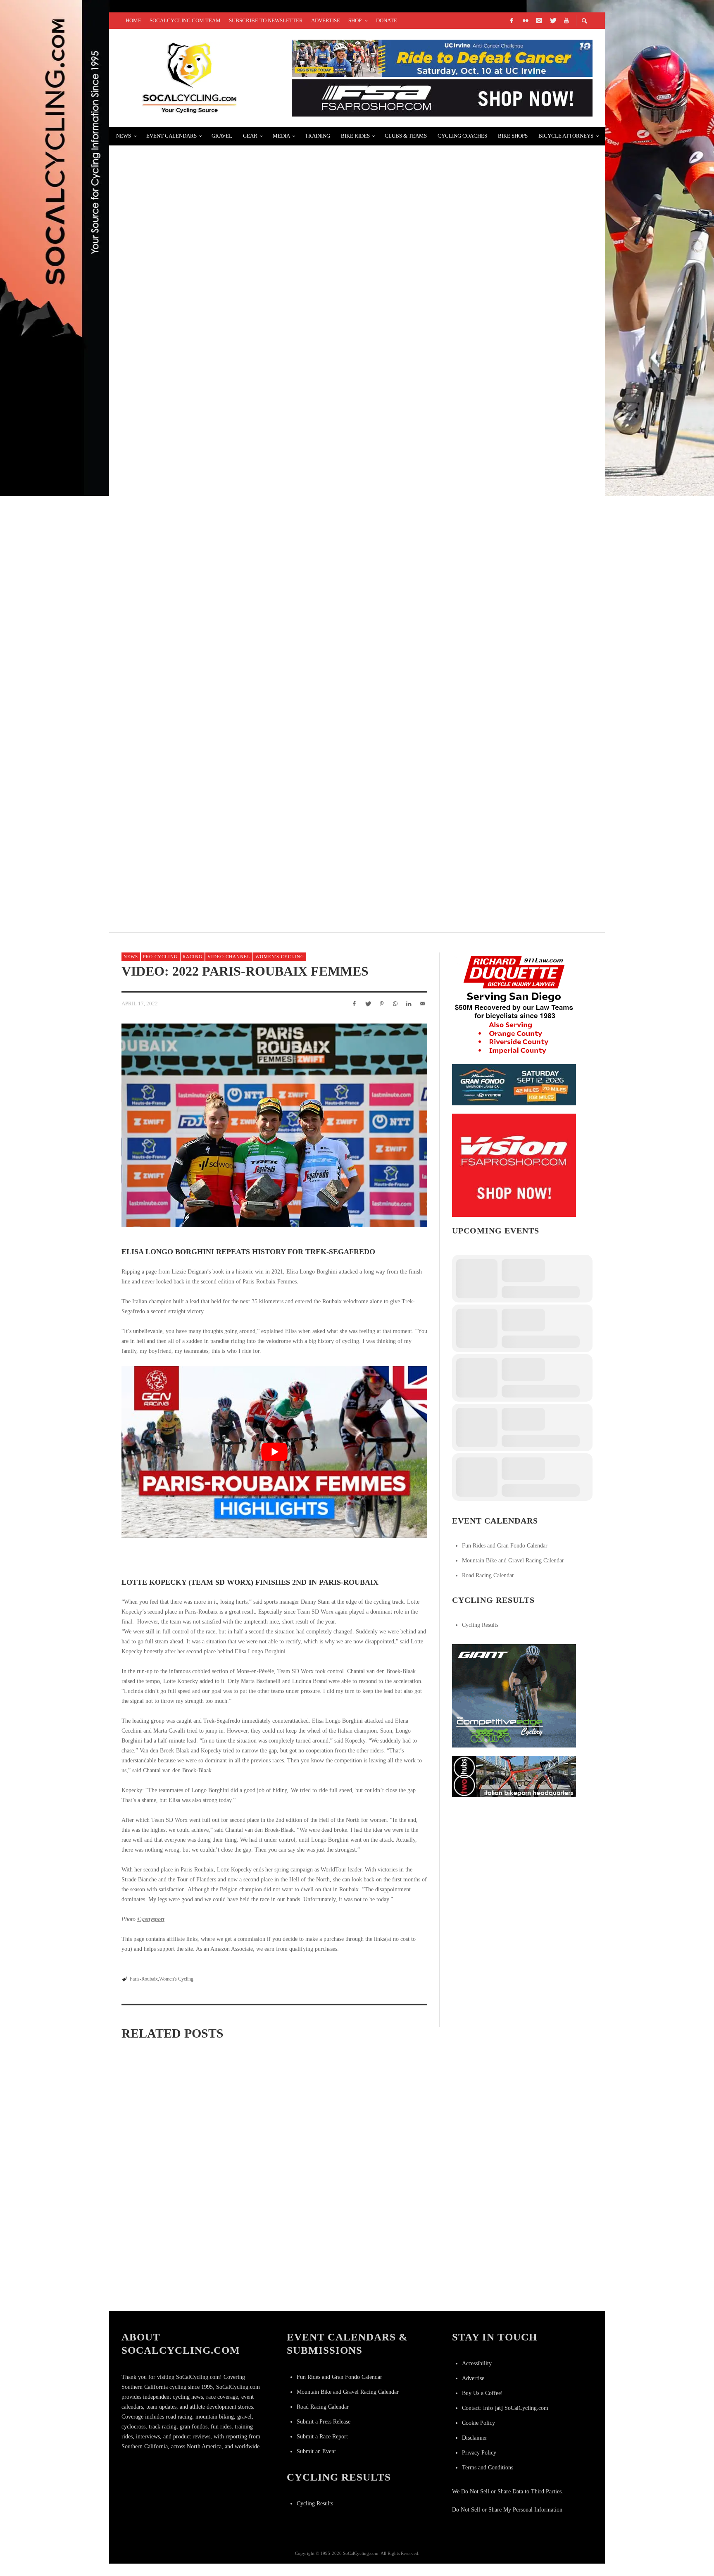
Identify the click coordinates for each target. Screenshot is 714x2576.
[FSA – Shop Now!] (442, 97)
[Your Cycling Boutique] (514, 1776)
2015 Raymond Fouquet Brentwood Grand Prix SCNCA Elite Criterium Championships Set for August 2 (319, 454)
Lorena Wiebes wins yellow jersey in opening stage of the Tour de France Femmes (168, 2157)
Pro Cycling (160, 957)
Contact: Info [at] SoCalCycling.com (505, 2408)
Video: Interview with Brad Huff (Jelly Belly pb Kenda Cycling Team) (258, 749)
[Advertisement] (514, 1857)
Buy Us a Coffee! (482, 2393)
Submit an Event (316, 2451)
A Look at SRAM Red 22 (165, 553)
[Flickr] (525, 21)
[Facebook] (512, 21)
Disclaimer (475, 2438)
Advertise (473, 2378)
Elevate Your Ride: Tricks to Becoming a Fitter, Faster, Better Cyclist (262, 651)
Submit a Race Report (322, 2437)
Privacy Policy (479, 2453)
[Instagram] (539, 21)
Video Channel (229, 957)
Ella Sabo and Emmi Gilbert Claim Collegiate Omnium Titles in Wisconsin (272, 2180)
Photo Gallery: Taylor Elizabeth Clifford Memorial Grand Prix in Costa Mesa (277, 258)
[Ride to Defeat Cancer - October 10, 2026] (442, 58)
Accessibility (477, 2363)
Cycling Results (480, 1625)
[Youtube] (566, 21)
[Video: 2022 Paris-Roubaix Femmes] (274, 1125)
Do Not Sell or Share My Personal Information (507, 2510)
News (131, 957)
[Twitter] (552, 21)
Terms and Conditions (488, 2468)
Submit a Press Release (324, 2422)
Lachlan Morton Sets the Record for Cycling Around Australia (250, 848)
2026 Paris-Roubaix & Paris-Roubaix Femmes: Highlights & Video (378, 2158)
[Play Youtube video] (274, 1452)
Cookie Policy (478, 2423)
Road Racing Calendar (488, 1575)
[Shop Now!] (514, 1165)
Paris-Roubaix (144, 1979)
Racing (193, 957)
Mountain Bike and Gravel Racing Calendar (513, 1561)
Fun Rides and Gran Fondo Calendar (505, 1546)
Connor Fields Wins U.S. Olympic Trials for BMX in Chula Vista (243, 159)
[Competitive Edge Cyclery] (514, 1695)
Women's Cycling (280, 957)
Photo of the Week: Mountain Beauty (196, 356)
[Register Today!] (514, 1084)
